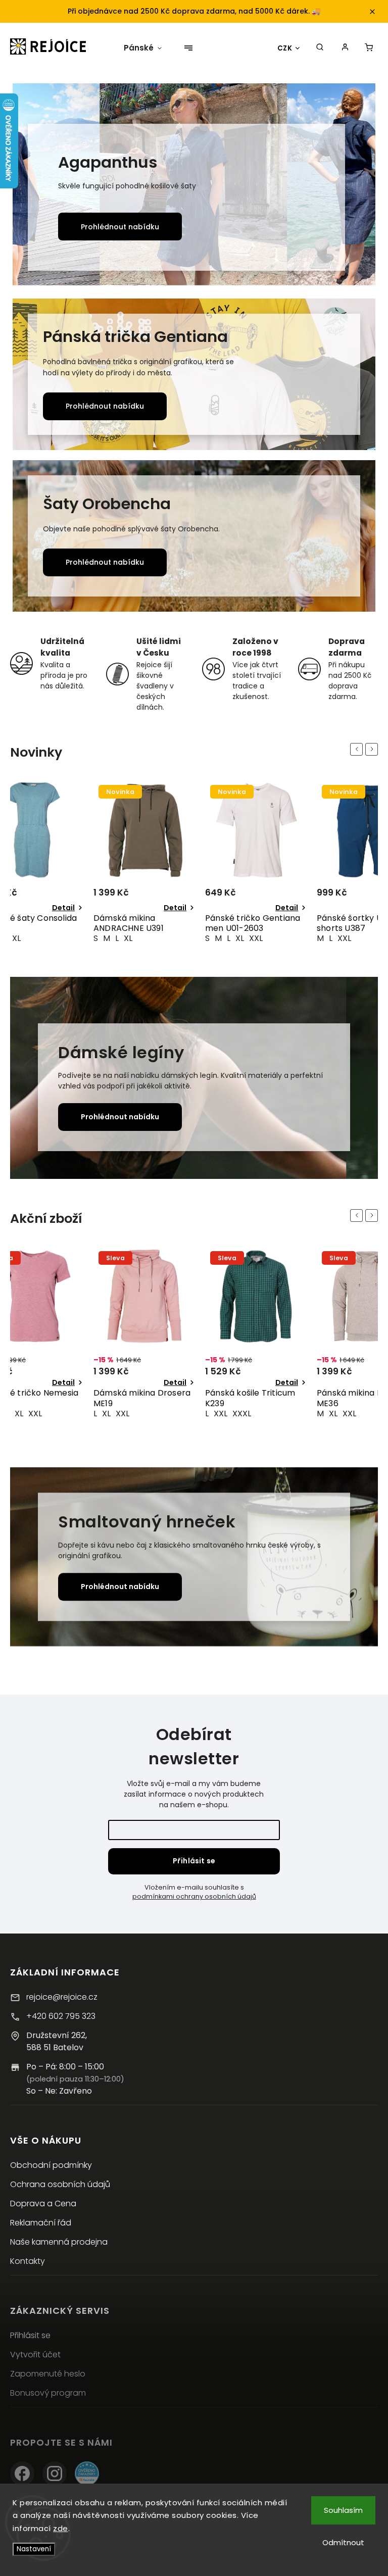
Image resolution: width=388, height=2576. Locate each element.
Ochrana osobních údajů (60, 2184)
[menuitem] (139, 48)
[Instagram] (55, 2473)
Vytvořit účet (35, 2355)
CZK (285, 48)
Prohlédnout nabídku (120, 227)
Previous (358, 749)
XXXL (130, 1414)
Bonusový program (48, 2393)
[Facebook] (22, 2473)
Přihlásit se (194, 1861)
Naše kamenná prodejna (59, 2242)
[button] (32, 186)
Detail (63, 908)
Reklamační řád (41, 2223)
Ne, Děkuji (298, 2551)
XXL (144, 938)
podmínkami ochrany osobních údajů (194, 1896)
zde (61, 2528)
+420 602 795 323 (61, 2016)
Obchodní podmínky (51, 2165)
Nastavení (34, 2549)
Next (373, 749)
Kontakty (28, 2261)
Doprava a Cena (43, 2203)
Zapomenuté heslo (48, 2374)
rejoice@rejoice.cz (62, 1997)
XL (16, 938)
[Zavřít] (364, 2387)
